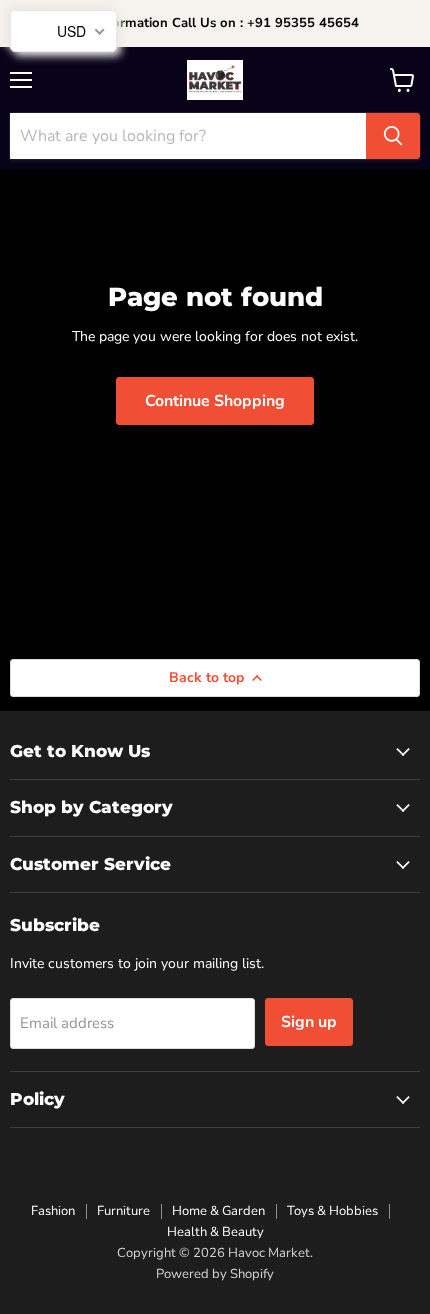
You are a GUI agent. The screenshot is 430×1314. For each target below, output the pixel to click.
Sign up (309, 1022)
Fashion (53, 1211)
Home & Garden (218, 1211)
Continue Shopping (215, 401)
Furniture (123, 1211)
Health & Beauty (215, 1232)
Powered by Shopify (215, 1274)
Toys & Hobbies (332, 1211)
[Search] (393, 136)
